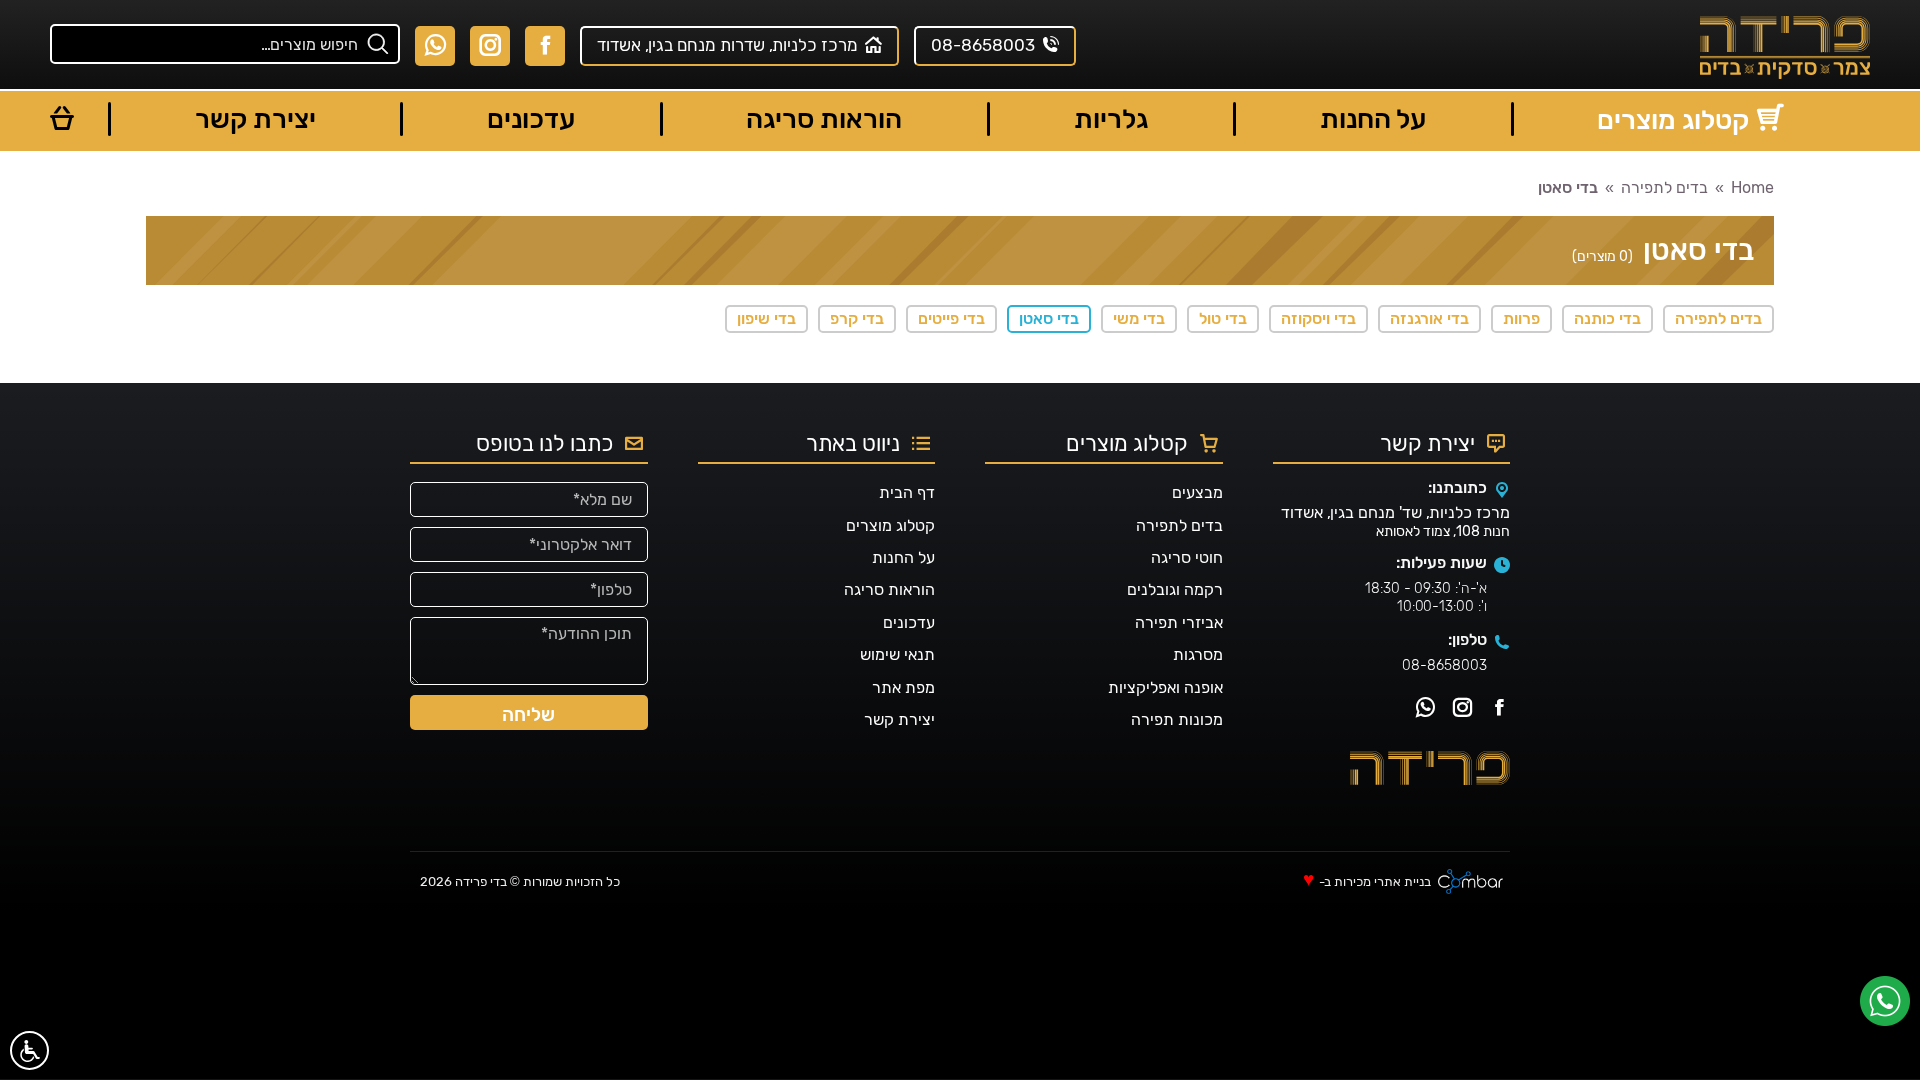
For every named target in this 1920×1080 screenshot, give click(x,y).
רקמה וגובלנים (1175, 589)
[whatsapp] (1890, 1008)
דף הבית (907, 492)
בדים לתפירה (1179, 525)
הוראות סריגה (889, 589)
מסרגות (1198, 654)
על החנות (903, 557)
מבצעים (1197, 492)
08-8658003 (1444, 665)
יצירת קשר (899, 719)
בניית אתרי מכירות (1382, 882)
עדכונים (909, 622)
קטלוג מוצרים (890, 525)
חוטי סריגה (1187, 557)
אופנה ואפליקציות (1165, 687)
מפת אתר (903, 687)
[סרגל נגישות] (29, 1050)
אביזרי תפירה (1179, 622)
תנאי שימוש (897, 654)
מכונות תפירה (1177, 719)
